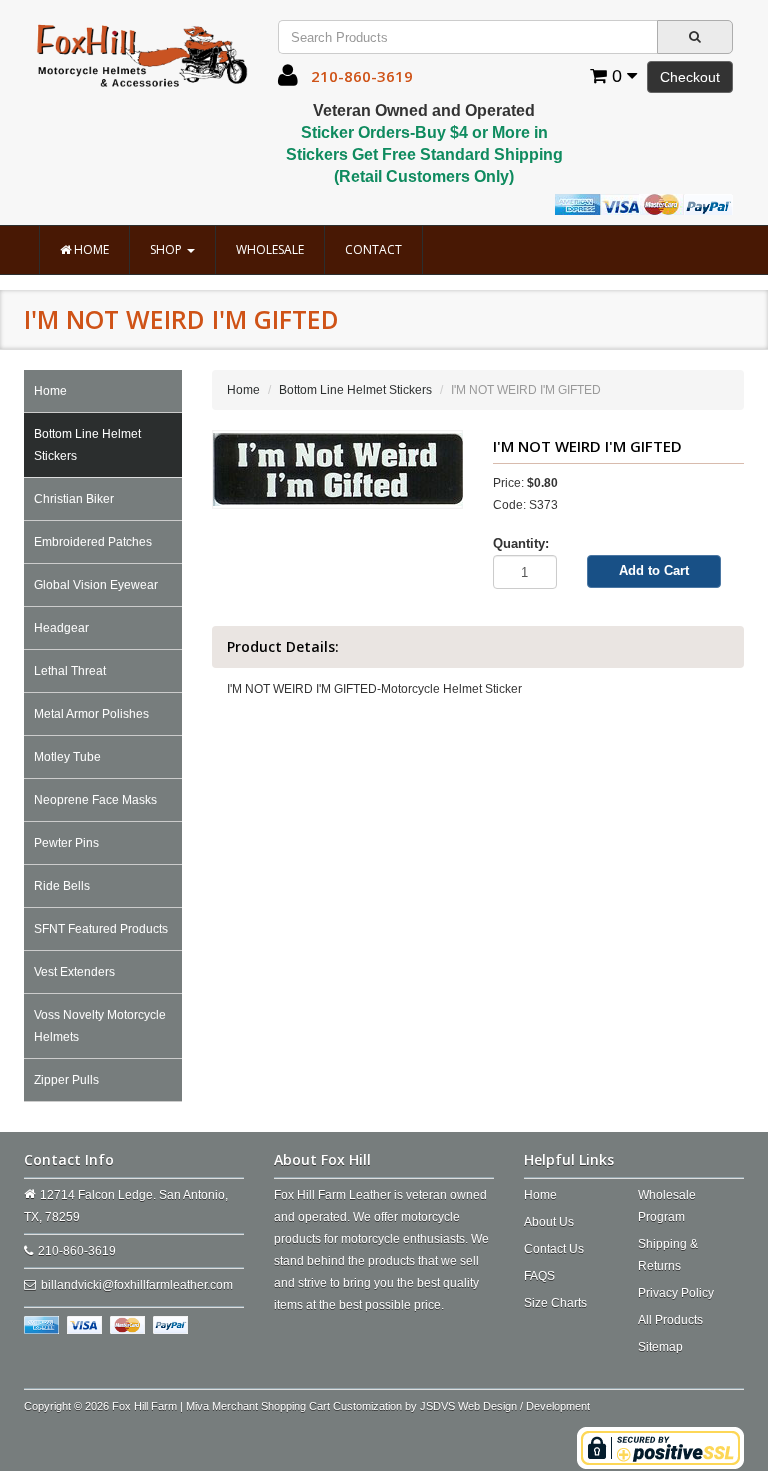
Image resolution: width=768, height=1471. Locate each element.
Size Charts (555, 1303)
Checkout (690, 77)
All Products (670, 1320)
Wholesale (270, 249)
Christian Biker (74, 499)
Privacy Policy (676, 1293)
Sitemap (660, 1347)
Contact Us (554, 1249)
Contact (373, 249)
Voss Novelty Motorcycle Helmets (100, 1026)
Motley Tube (67, 757)
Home (90, 249)
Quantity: (521, 543)
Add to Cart (654, 570)
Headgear (61, 628)
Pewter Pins (66, 843)
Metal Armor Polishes (91, 714)
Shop (167, 249)
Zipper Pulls (66, 1080)
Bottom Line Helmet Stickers (87, 445)
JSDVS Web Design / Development (505, 1406)
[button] (288, 80)
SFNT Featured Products (101, 929)
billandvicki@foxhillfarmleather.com (137, 1285)
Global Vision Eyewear (96, 585)
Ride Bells (62, 886)
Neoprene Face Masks (95, 800)
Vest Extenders (74, 972)
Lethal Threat (70, 671)
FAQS (539, 1276)
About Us (549, 1222)
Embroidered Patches (93, 542)
